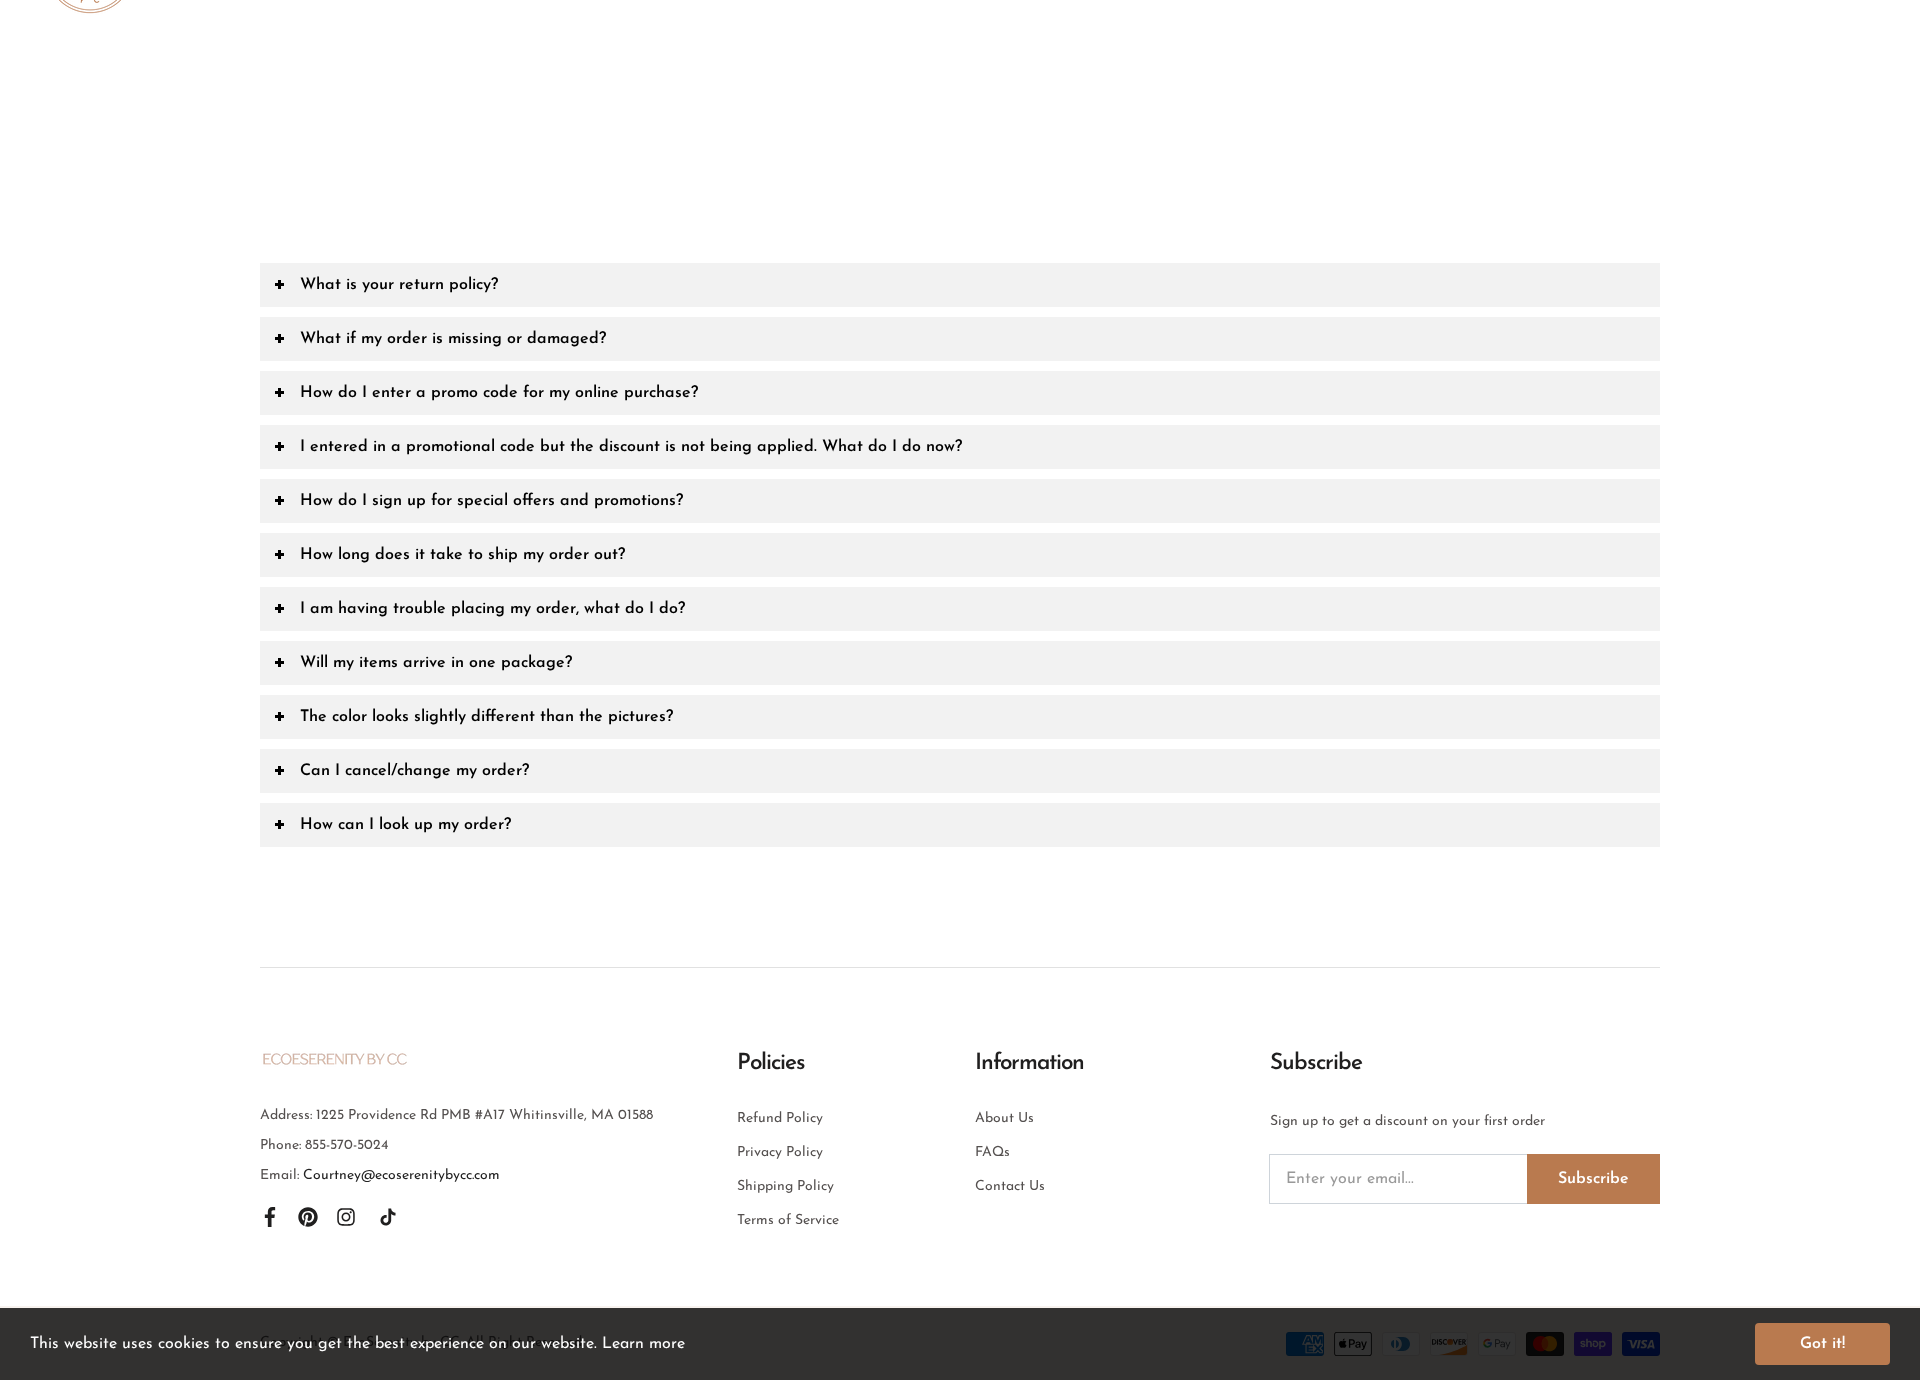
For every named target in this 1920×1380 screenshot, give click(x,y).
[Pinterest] (308, 1215)
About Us (1004, 1118)
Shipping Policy (785, 1186)
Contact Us (1010, 1186)
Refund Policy (780, 1118)
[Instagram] (346, 1215)
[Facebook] (270, 1215)
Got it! (1822, 1344)
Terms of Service (788, 1220)
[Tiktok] (388, 1215)
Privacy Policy (780, 1152)
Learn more (643, 1344)
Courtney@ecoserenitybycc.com (401, 1175)
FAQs (992, 1152)
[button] (960, 285)
